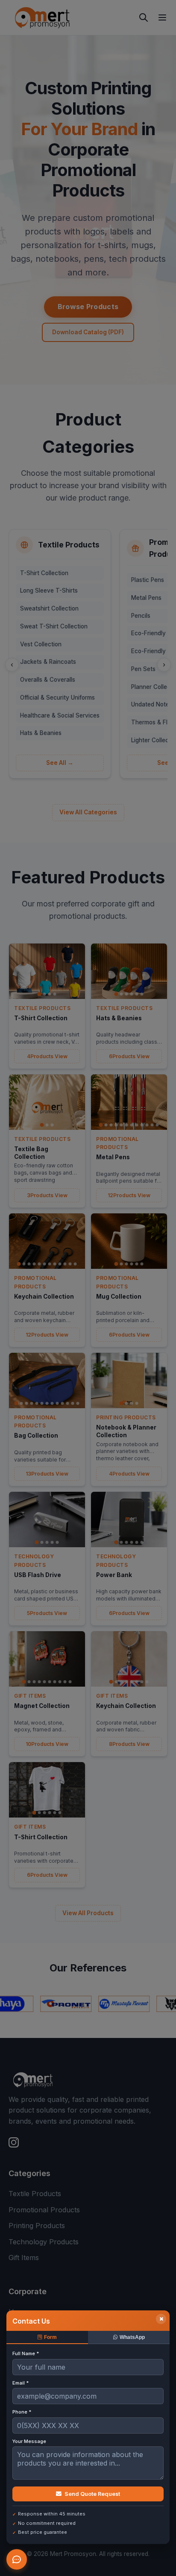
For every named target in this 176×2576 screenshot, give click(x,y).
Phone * (22, 2412)
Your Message (29, 2441)
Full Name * (26, 2353)
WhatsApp (132, 2337)
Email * (21, 2383)
